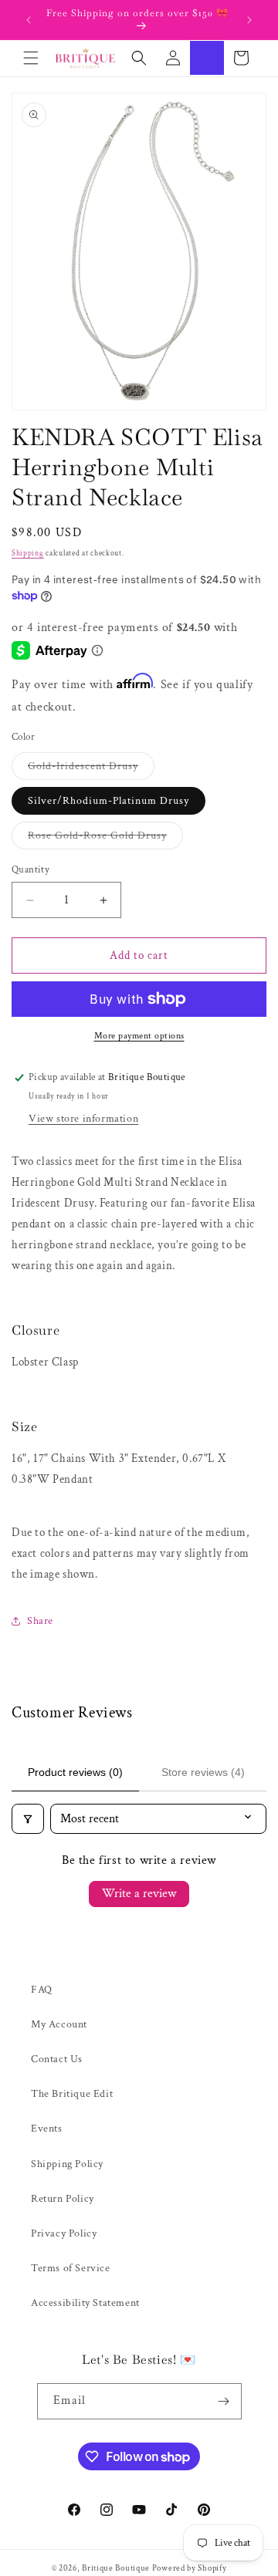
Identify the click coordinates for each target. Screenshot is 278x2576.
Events (47, 2129)
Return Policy (63, 2199)
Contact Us (57, 2059)
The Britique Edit (72, 2094)
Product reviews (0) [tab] (75, 1772)
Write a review (139, 1894)
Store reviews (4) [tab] (203, 1772)
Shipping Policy (67, 2164)
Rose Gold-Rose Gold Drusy (105, 839)
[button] (31, 58)
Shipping (28, 554)
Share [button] (40, 1621)
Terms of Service (71, 2268)
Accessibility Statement (85, 2303)
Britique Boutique (116, 2568)
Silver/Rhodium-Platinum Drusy (108, 801)
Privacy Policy (64, 2233)
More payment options (139, 1036)
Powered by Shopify (190, 2568)
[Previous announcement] (29, 20)
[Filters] (28, 1819)
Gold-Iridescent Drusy (91, 769)
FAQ (42, 1990)
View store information (83, 1119)
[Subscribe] (224, 2401)
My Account (59, 2024)
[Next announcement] (249, 20)
